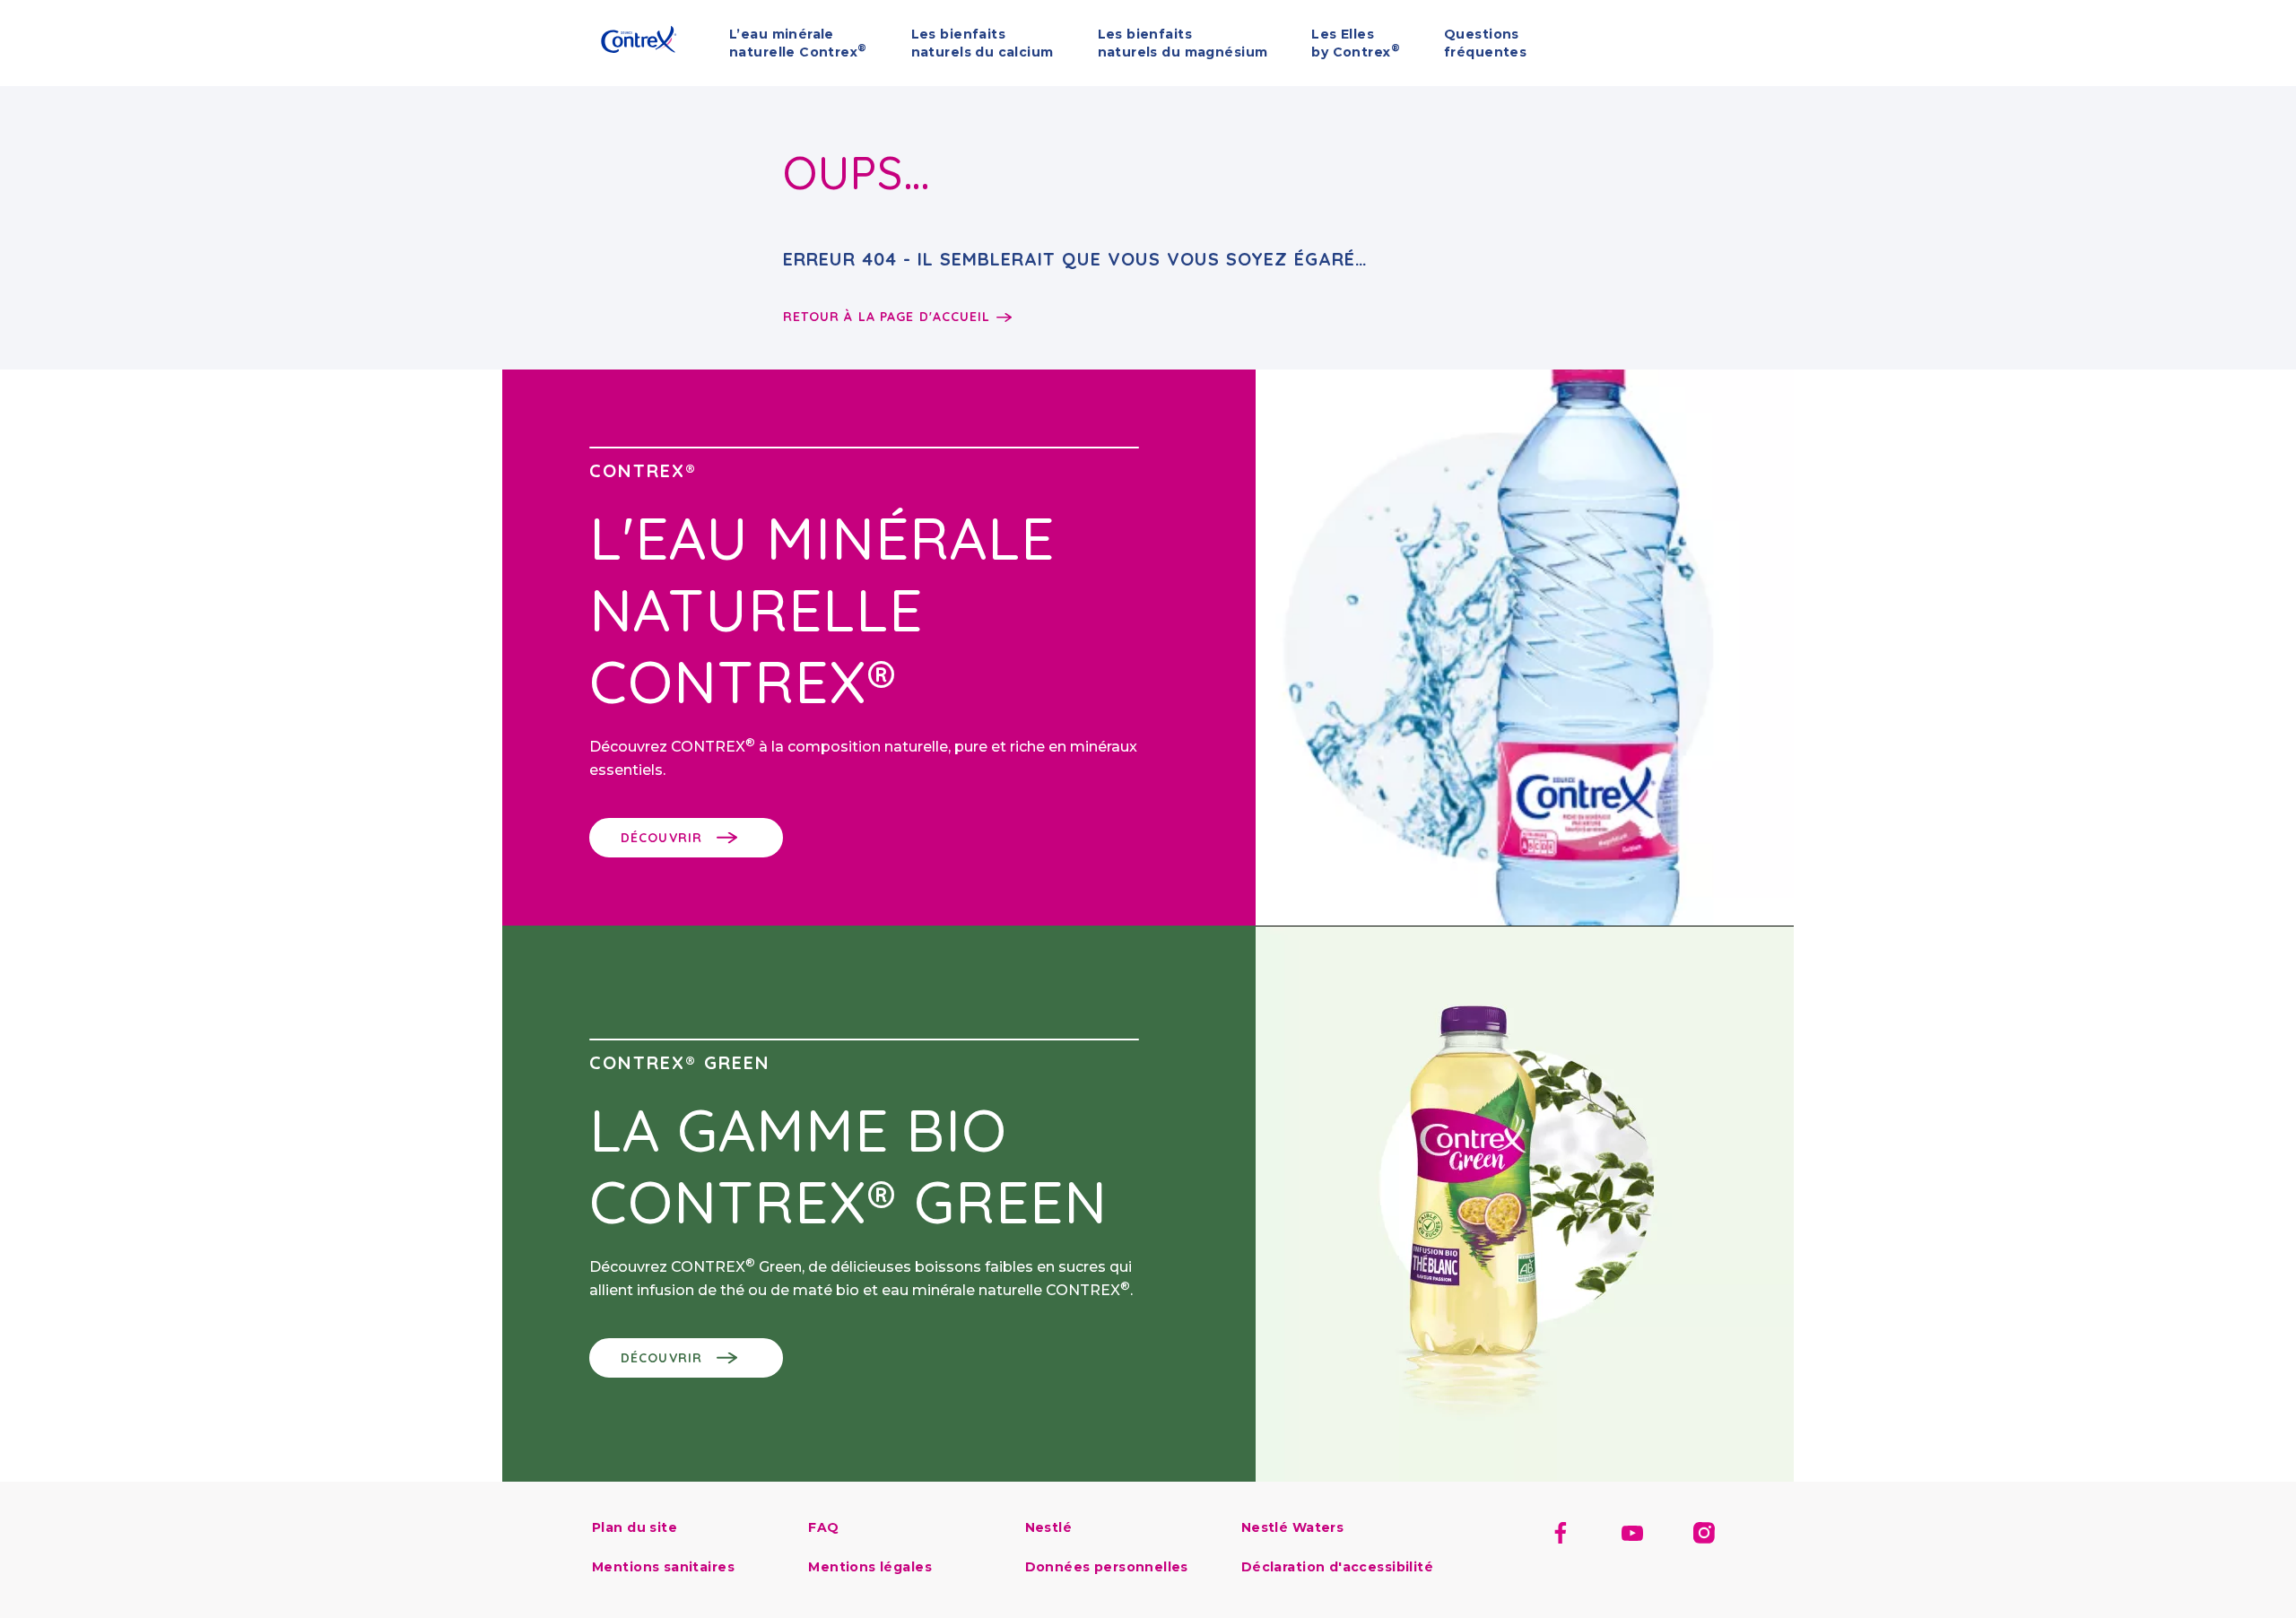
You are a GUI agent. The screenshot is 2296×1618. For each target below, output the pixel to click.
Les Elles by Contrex (1356, 43)
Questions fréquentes (1485, 43)
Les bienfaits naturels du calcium (983, 43)
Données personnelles (1107, 1567)
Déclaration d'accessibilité (1337, 1567)
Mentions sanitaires (663, 1567)
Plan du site (635, 1527)
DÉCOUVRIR (661, 838)
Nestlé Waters (1292, 1527)
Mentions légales (870, 1567)
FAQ (823, 1527)
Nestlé (1049, 1527)
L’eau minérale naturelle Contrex (798, 43)
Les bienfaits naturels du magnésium (1183, 43)
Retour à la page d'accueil (887, 317)
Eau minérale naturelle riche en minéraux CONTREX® (600, 42)
